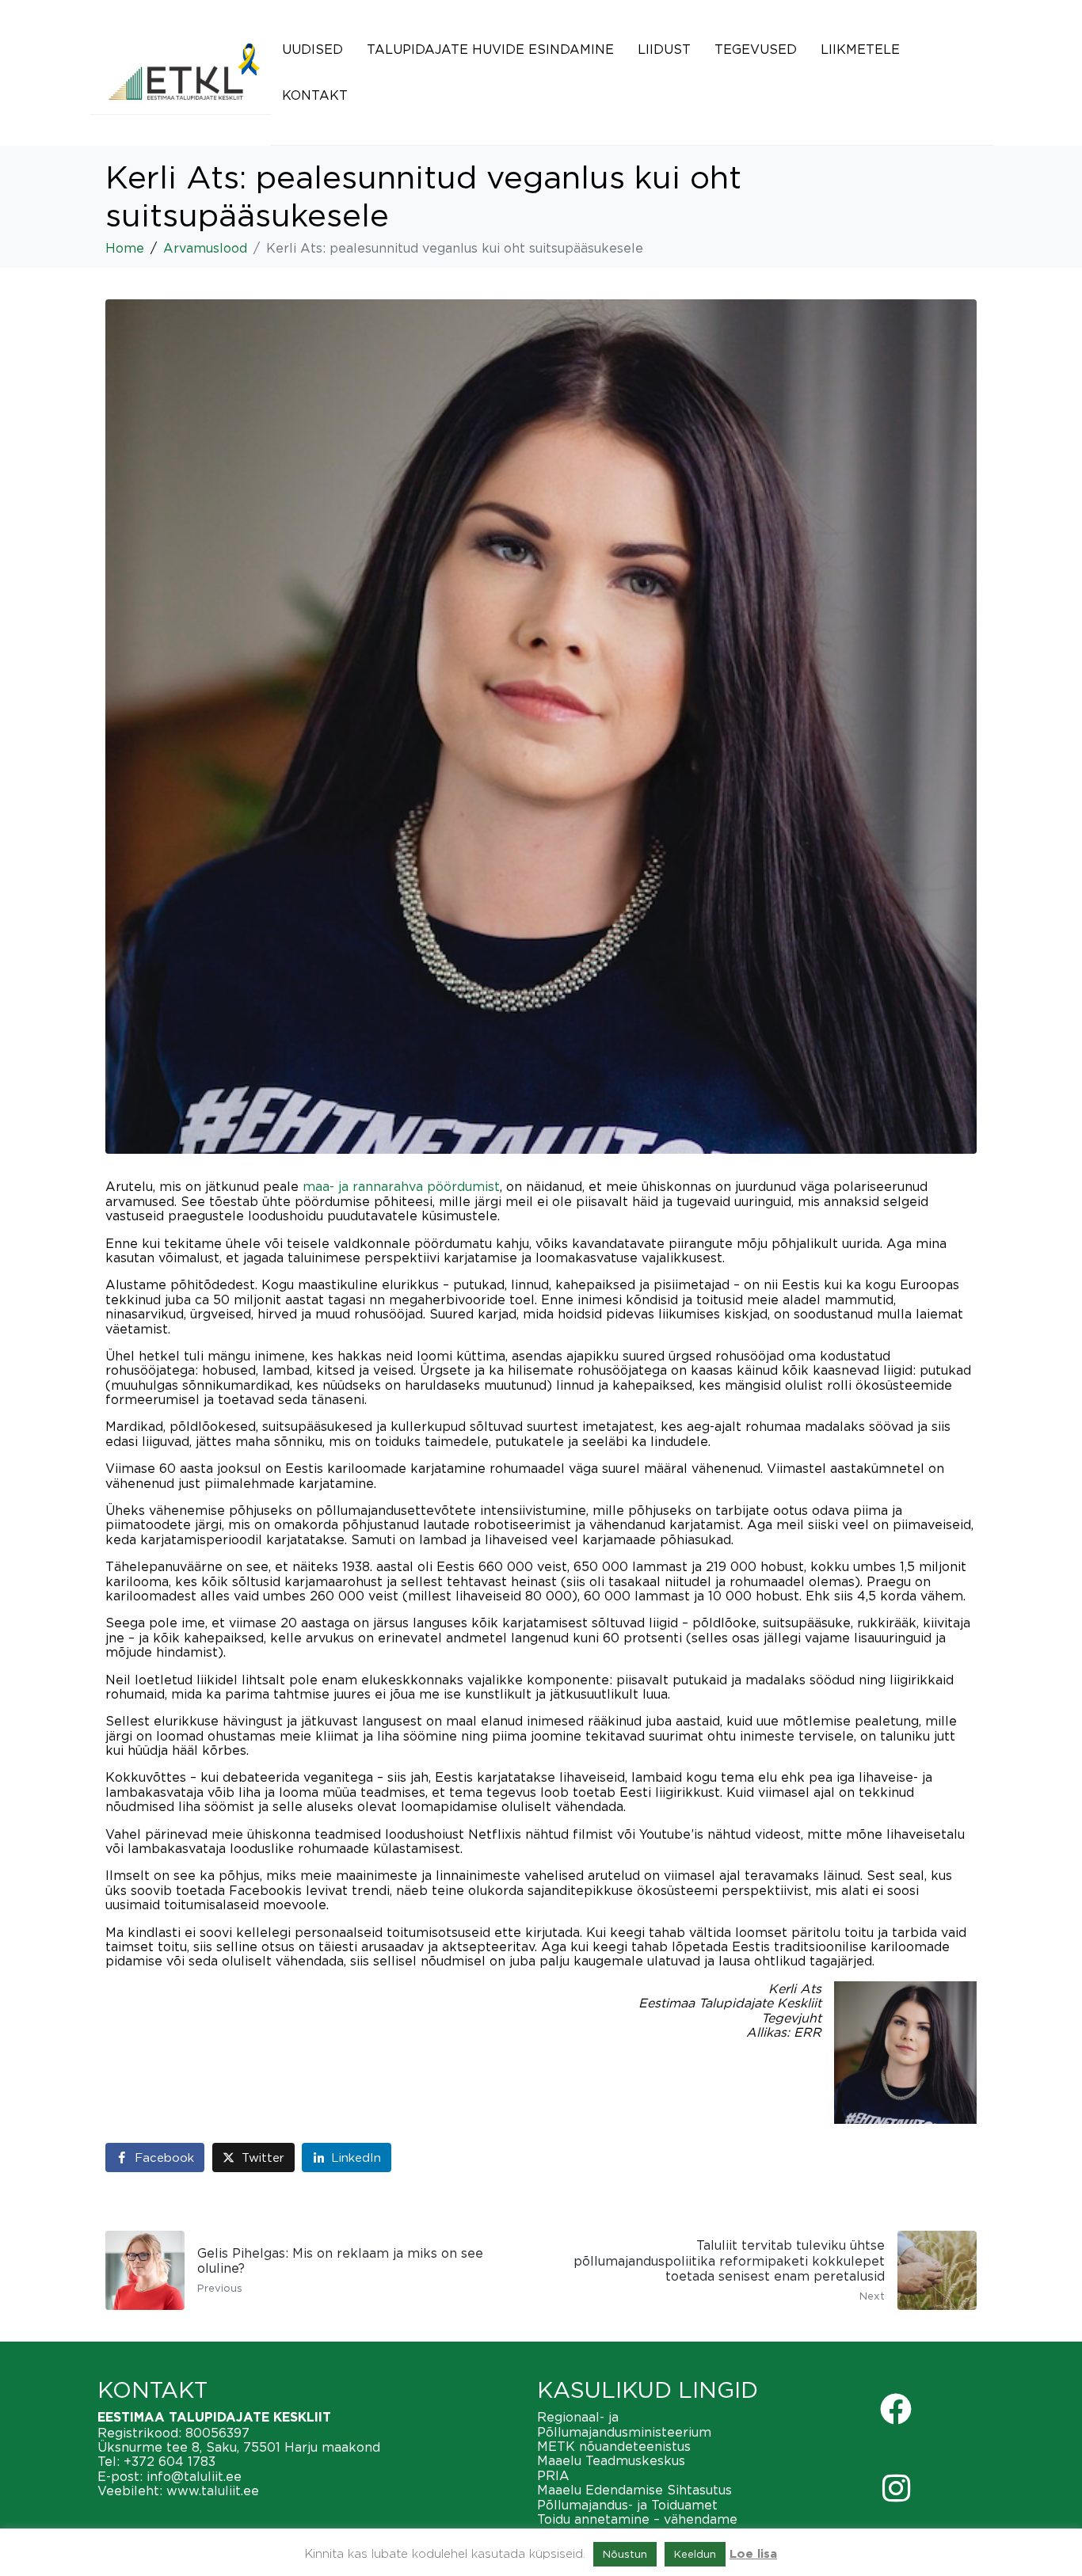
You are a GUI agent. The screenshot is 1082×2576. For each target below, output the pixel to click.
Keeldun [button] (695, 2554)
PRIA (553, 2475)
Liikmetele (860, 49)
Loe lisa (753, 2554)
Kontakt (315, 95)
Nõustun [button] (625, 2554)
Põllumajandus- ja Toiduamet (627, 2505)
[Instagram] (896, 2488)
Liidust (664, 49)
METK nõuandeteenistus (614, 2446)
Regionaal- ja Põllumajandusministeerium (624, 2424)
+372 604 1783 (170, 2461)
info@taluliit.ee (194, 2476)
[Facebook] (896, 2409)
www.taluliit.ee (213, 2490)
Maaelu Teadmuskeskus (611, 2460)
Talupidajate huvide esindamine (490, 49)
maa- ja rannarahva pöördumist (401, 1186)
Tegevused (756, 49)
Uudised (312, 49)
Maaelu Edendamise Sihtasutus (634, 2490)
